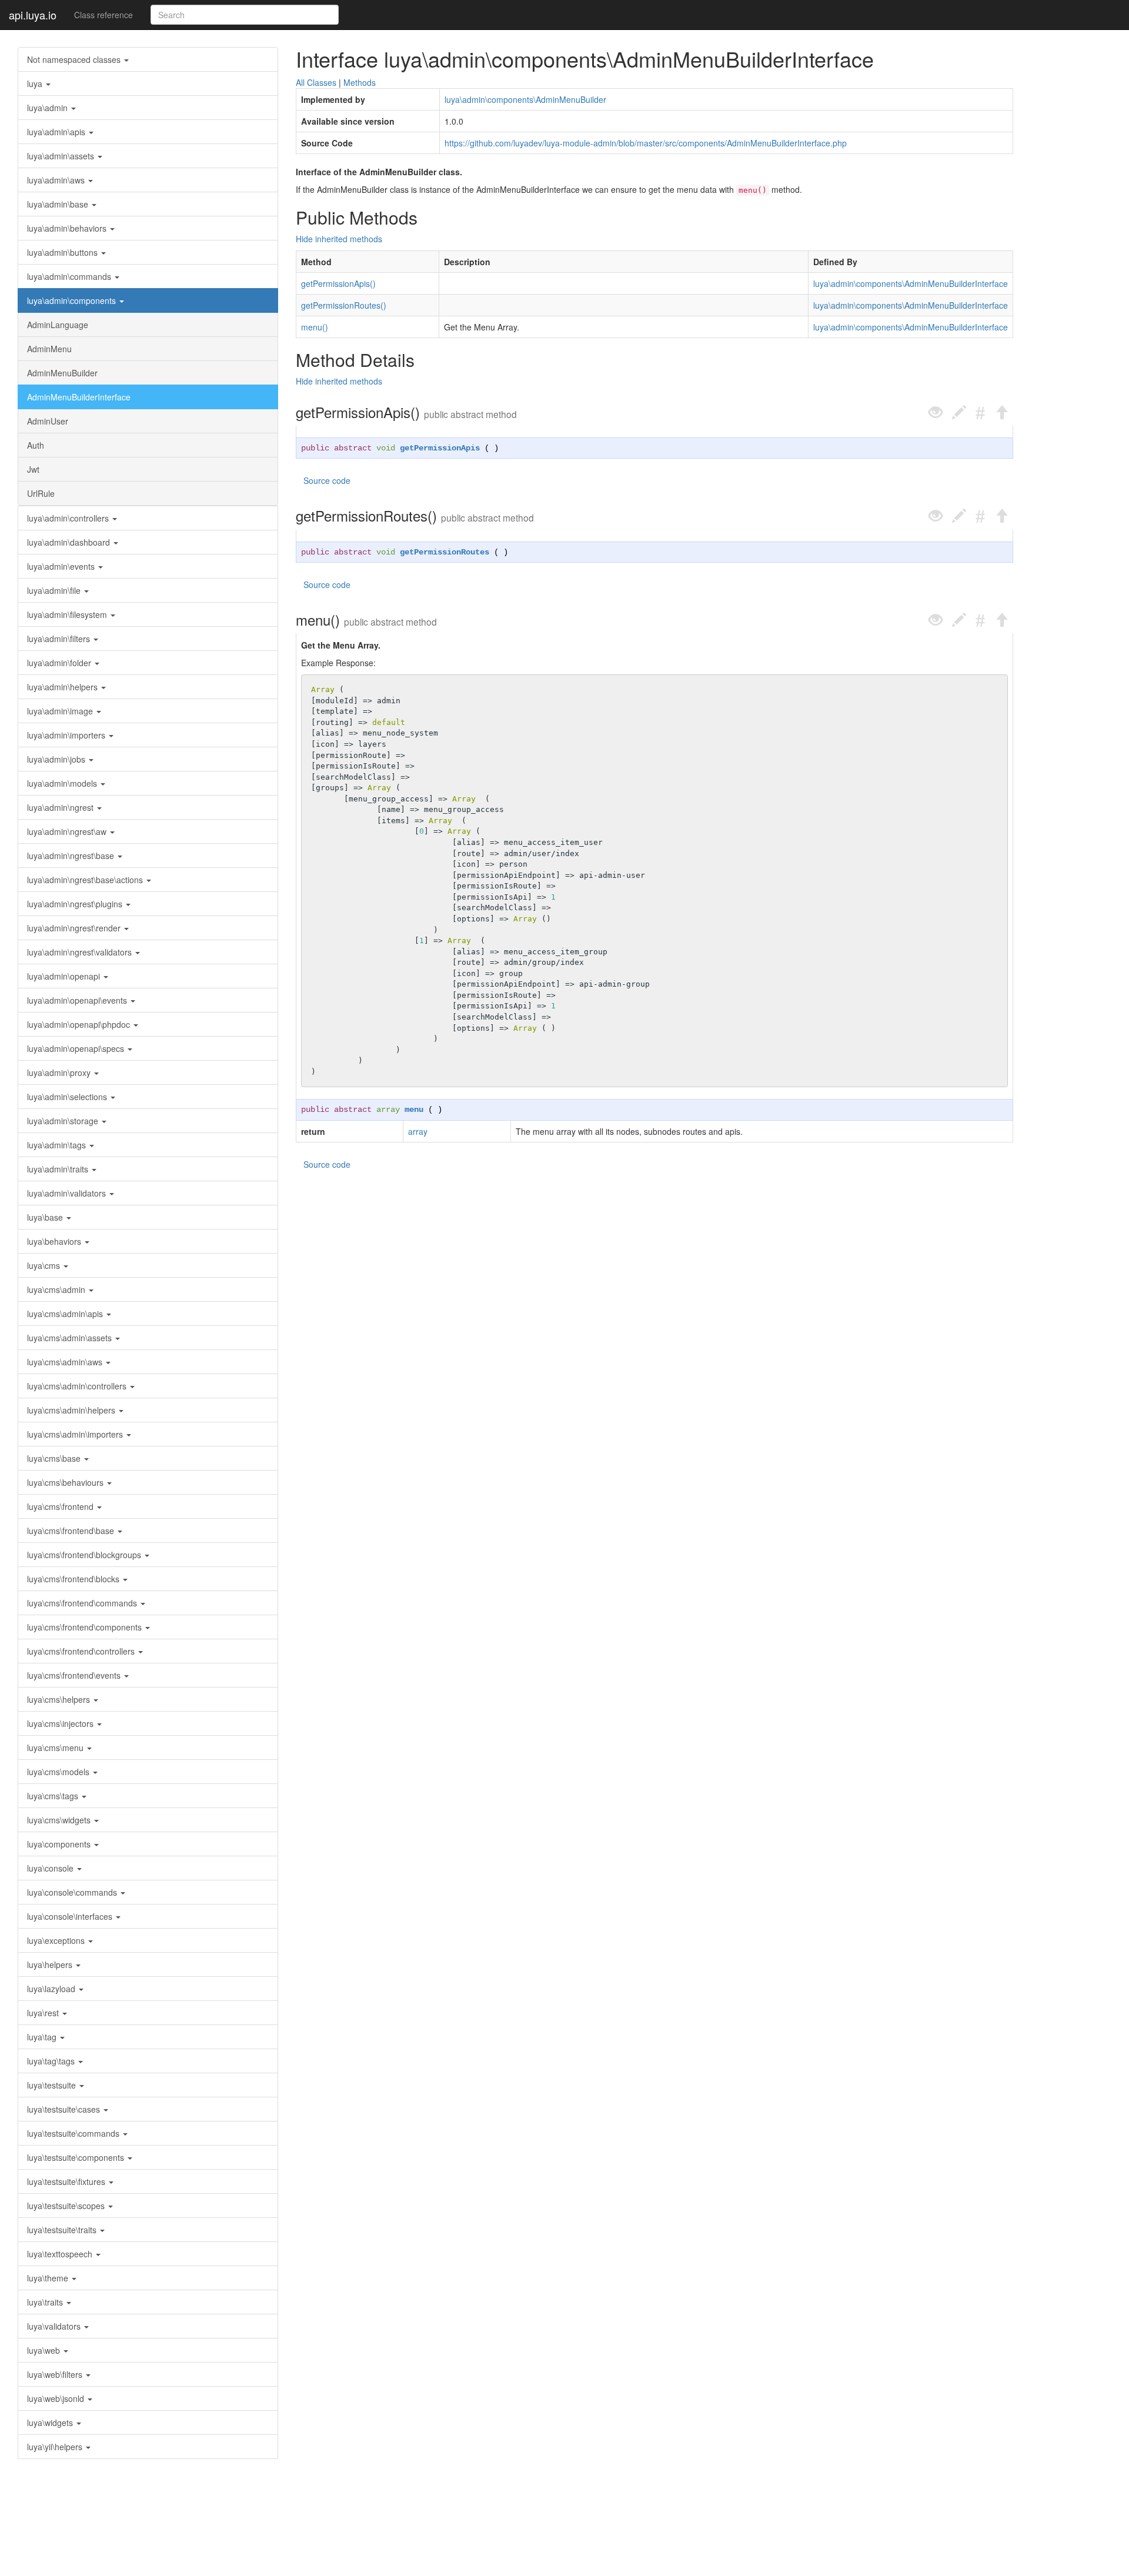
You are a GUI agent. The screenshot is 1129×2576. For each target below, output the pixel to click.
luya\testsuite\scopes (67, 2206)
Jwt (33, 469)
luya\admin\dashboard (70, 542)
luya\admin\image (61, 711)
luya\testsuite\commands (74, 2133)
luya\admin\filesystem (68, 614)
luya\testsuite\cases (65, 2109)
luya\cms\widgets (60, 1820)
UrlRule (41, 493)
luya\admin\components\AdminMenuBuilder (525, 99)
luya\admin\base (59, 204)
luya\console (51, 1868)
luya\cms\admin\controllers (78, 1386)
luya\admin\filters (60, 639)
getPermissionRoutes (445, 552)
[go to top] (1001, 412)
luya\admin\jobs (57, 759)
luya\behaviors (55, 1241)
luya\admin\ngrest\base (72, 856)
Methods (360, 82)
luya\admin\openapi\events (78, 1000)
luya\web (45, 2350)
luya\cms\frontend (61, 1506)
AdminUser (48, 421)
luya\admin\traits (59, 1169)
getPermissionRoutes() (344, 305)
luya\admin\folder (60, 663)
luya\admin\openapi (65, 976)
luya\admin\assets (62, 156)
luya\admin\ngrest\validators (81, 952)
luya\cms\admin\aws (66, 1362)
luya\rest (44, 2013)
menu (414, 1110)
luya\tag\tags (52, 2061)
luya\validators (55, 2326)
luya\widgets (51, 2423)
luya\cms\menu (56, 1748)
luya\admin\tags (58, 1145)
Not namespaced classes (75, 59)
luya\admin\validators (68, 1193)
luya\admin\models (63, 783)
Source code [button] (327, 480)
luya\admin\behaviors (68, 228)
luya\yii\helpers (56, 2447)
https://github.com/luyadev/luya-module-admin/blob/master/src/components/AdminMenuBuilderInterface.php (646, 143)
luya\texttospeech (61, 2254)
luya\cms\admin (57, 1289)
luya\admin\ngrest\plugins (76, 904)
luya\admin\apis (57, 132)
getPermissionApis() (338, 283)
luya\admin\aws (57, 180)
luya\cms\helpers (60, 1699)
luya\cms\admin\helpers (72, 1410)
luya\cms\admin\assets (71, 1338)
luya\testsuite (53, 2085)
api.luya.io (33, 15)
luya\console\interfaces (71, 1916)
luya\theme (49, 2278)
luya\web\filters (56, 2374)
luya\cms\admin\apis (66, 1314)
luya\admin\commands (70, 276)
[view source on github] (936, 412)
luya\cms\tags (54, 1796)
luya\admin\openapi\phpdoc (80, 1024)
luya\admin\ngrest (61, 807)
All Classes (316, 82)
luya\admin (49, 108)
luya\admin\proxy (60, 1073)
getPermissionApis (440, 448)
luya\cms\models (59, 1772)
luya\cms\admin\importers (76, 1434)
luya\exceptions (57, 1940)
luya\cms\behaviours (66, 1482)
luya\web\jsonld (57, 2398)
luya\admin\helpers (64, 687)
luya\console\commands (73, 1892)
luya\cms (45, 1265)
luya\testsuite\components (77, 2157)
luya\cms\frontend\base (72, 1531)
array (388, 1110)
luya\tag (43, 2037)
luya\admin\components (73, 300)
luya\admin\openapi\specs (77, 1048)
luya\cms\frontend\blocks (74, 1579)
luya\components (60, 1844)
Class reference (103, 15)
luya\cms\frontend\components (86, 1627)
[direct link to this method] (980, 412)
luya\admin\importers (67, 735)
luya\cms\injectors (61, 1723)
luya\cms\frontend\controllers (82, 1651)
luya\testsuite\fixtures (67, 2181)
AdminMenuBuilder (62, 373)
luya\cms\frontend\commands (83, 1603)
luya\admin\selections (68, 1097)
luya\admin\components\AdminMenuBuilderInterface (911, 283)
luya (36, 83)
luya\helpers (51, 1964)
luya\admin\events (62, 566)
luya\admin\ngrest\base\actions (86, 880)
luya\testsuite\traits (63, 2230)
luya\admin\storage (64, 1121)
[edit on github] (959, 412)
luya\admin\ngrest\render (75, 928)
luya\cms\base (55, 1458)
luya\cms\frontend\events (75, 1675)
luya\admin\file (55, 590)
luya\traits (46, 2302)
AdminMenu (49, 349)
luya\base (46, 1217)
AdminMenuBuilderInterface (79, 397)
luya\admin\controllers (69, 518)
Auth (36, 445)
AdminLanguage (58, 325)
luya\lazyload (52, 1989)
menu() (315, 327)
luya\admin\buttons (64, 252)
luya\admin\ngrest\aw (68, 831)
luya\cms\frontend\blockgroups (85, 1555)
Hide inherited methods (339, 239)
